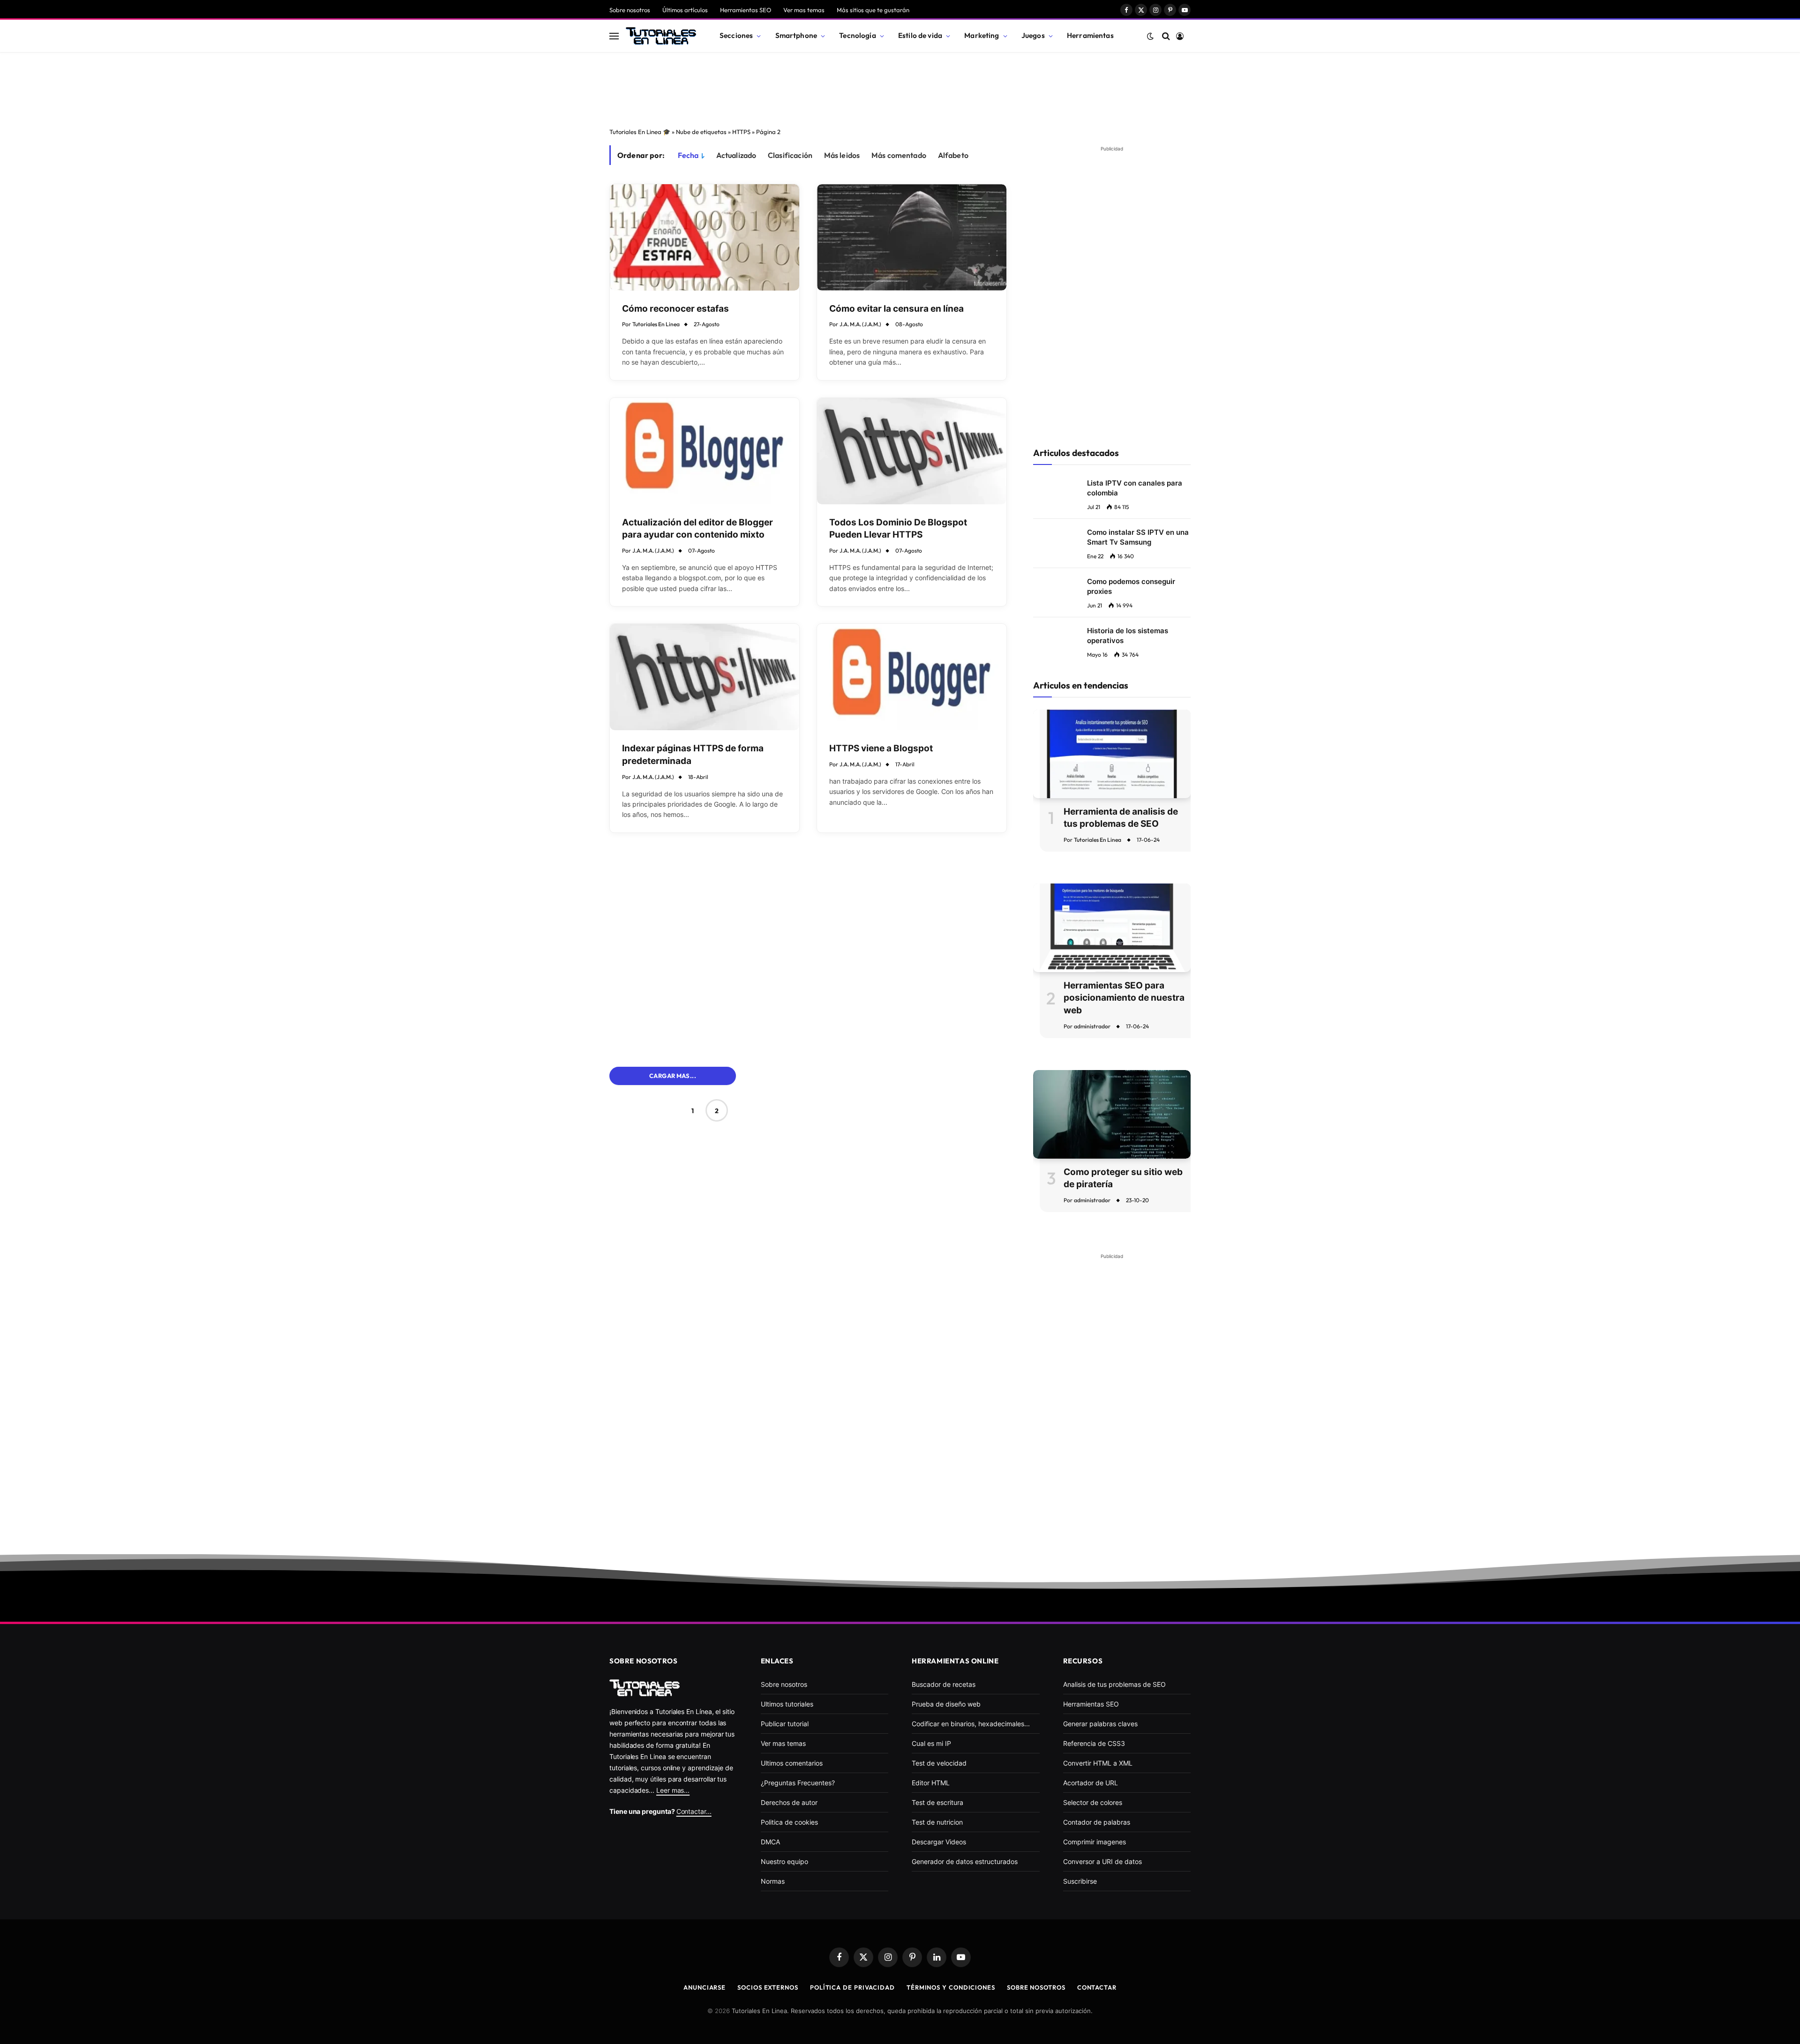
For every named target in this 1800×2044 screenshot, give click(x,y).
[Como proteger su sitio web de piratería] (1112, 1114)
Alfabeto (953, 155)
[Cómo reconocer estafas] (705, 237)
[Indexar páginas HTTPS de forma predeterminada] (705, 677)
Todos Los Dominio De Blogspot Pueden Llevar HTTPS (898, 529)
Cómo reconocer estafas (675, 309)
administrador (1092, 1026)
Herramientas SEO (746, 10)
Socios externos (768, 1987)
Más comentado (899, 155)
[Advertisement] (900, 87)
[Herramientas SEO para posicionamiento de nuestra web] (1112, 928)
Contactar (1097, 1987)
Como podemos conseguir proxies (1131, 586)
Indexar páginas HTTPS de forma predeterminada (693, 755)
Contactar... (694, 1811)
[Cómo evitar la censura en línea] (912, 237)
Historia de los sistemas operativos (1128, 636)
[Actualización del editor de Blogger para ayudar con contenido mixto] (705, 451)
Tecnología (858, 35)
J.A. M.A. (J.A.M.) (860, 324)
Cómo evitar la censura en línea (896, 309)
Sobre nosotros (630, 10)
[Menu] (614, 36)
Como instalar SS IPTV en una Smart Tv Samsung (1138, 537)
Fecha (688, 155)
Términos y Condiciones (951, 1987)
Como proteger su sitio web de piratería (1123, 1178)
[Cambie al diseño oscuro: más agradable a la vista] (1150, 36)
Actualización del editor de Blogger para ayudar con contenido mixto (697, 529)
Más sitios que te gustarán (873, 10)
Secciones (736, 35)
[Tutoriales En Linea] (661, 36)
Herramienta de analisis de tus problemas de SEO (1121, 818)
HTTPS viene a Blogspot (881, 748)
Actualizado (736, 155)
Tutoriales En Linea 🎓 (640, 132)
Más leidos (842, 155)
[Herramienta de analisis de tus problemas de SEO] (1112, 754)
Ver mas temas (804, 10)
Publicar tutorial (785, 1724)
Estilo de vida (920, 35)
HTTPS (741, 132)
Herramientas (1090, 35)
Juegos (1033, 35)
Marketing (982, 35)
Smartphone (796, 35)
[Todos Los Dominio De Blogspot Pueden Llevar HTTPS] (912, 451)
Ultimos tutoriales (787, 1704)
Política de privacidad (852, 1987)
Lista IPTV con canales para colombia (1135, 488)
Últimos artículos (685, 10)
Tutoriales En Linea (656, 324)
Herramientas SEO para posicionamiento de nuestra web (1124, 998)
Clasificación (790, 155)
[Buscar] (1166, 36)
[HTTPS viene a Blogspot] (912, 677)
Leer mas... (673, 1790)
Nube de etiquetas (701, 132)
